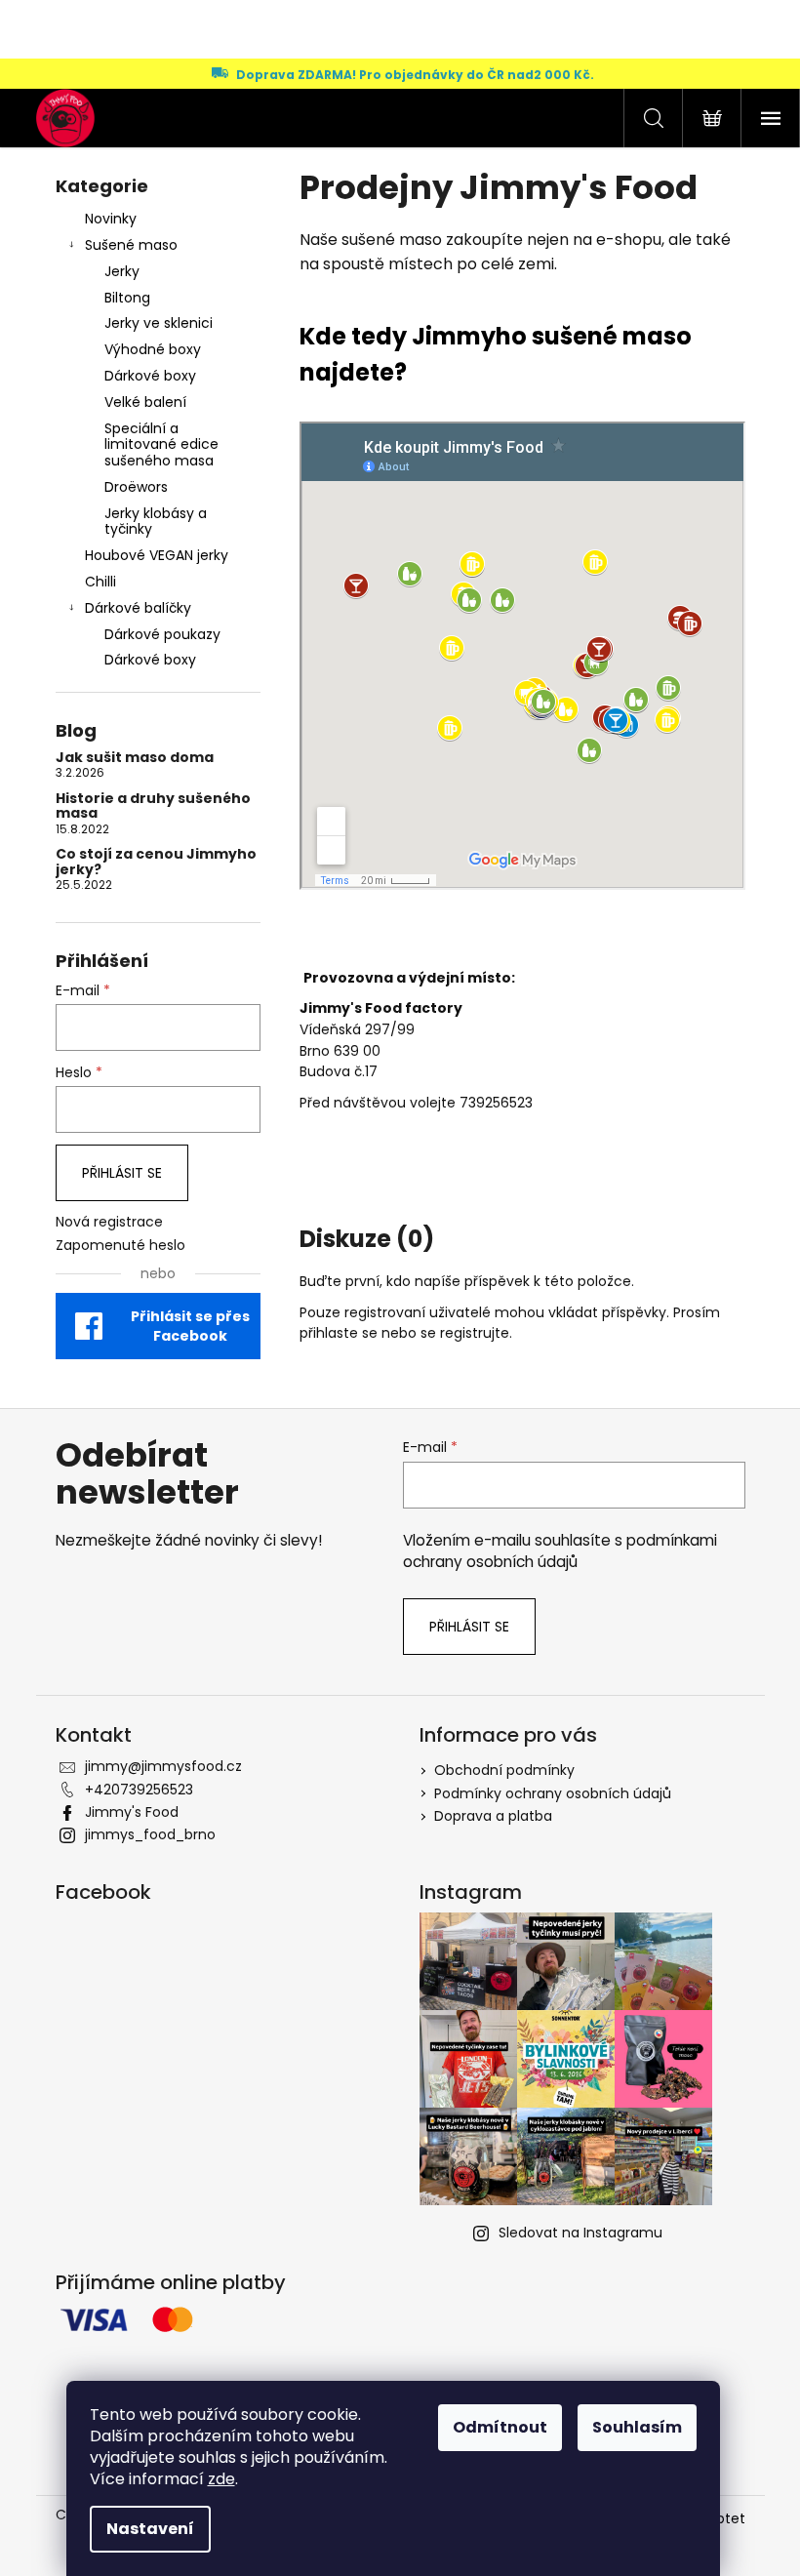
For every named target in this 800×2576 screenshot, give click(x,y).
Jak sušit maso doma (135, 758)
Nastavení (150, 2529)
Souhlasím (637, 2427)
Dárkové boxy (150, 376)
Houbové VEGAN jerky (157, 555)
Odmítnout (500, 2427)
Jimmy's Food (132, 1812)
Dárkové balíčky (138, 608)
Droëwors (136, 487)
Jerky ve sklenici (159, 323)
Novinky (111, 219)
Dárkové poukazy (162, 634)
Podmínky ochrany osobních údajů (553, 1793)
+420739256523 (139, 1790)
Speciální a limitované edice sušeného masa (161, 445)
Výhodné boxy (153, 349)
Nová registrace (109, 1222)
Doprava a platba (493, 1816)
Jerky (122, 271)
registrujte (475, 1333)
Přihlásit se (122, 1173)
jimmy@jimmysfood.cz (163, 1766)
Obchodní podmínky (504, 1770)
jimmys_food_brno (150, 1834)
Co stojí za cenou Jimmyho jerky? (156, 862)
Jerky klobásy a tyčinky (156, 522)
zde (221, 2479)
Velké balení (145, 402)
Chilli (100, 582)
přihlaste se (339, 1333)
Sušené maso (131, 245)
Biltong (127, 298)
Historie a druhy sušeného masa (153, 806)
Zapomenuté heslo (120, 1246)
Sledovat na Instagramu (580, 2233)
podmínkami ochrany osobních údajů (560, 1551)
